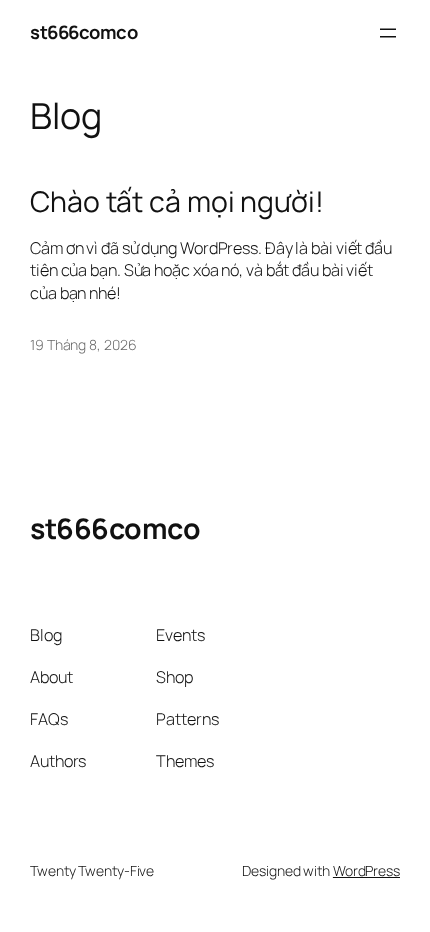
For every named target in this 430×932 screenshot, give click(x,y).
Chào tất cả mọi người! (177, 202)
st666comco (83, 32)
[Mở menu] (388, 33)
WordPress (366, 870)
